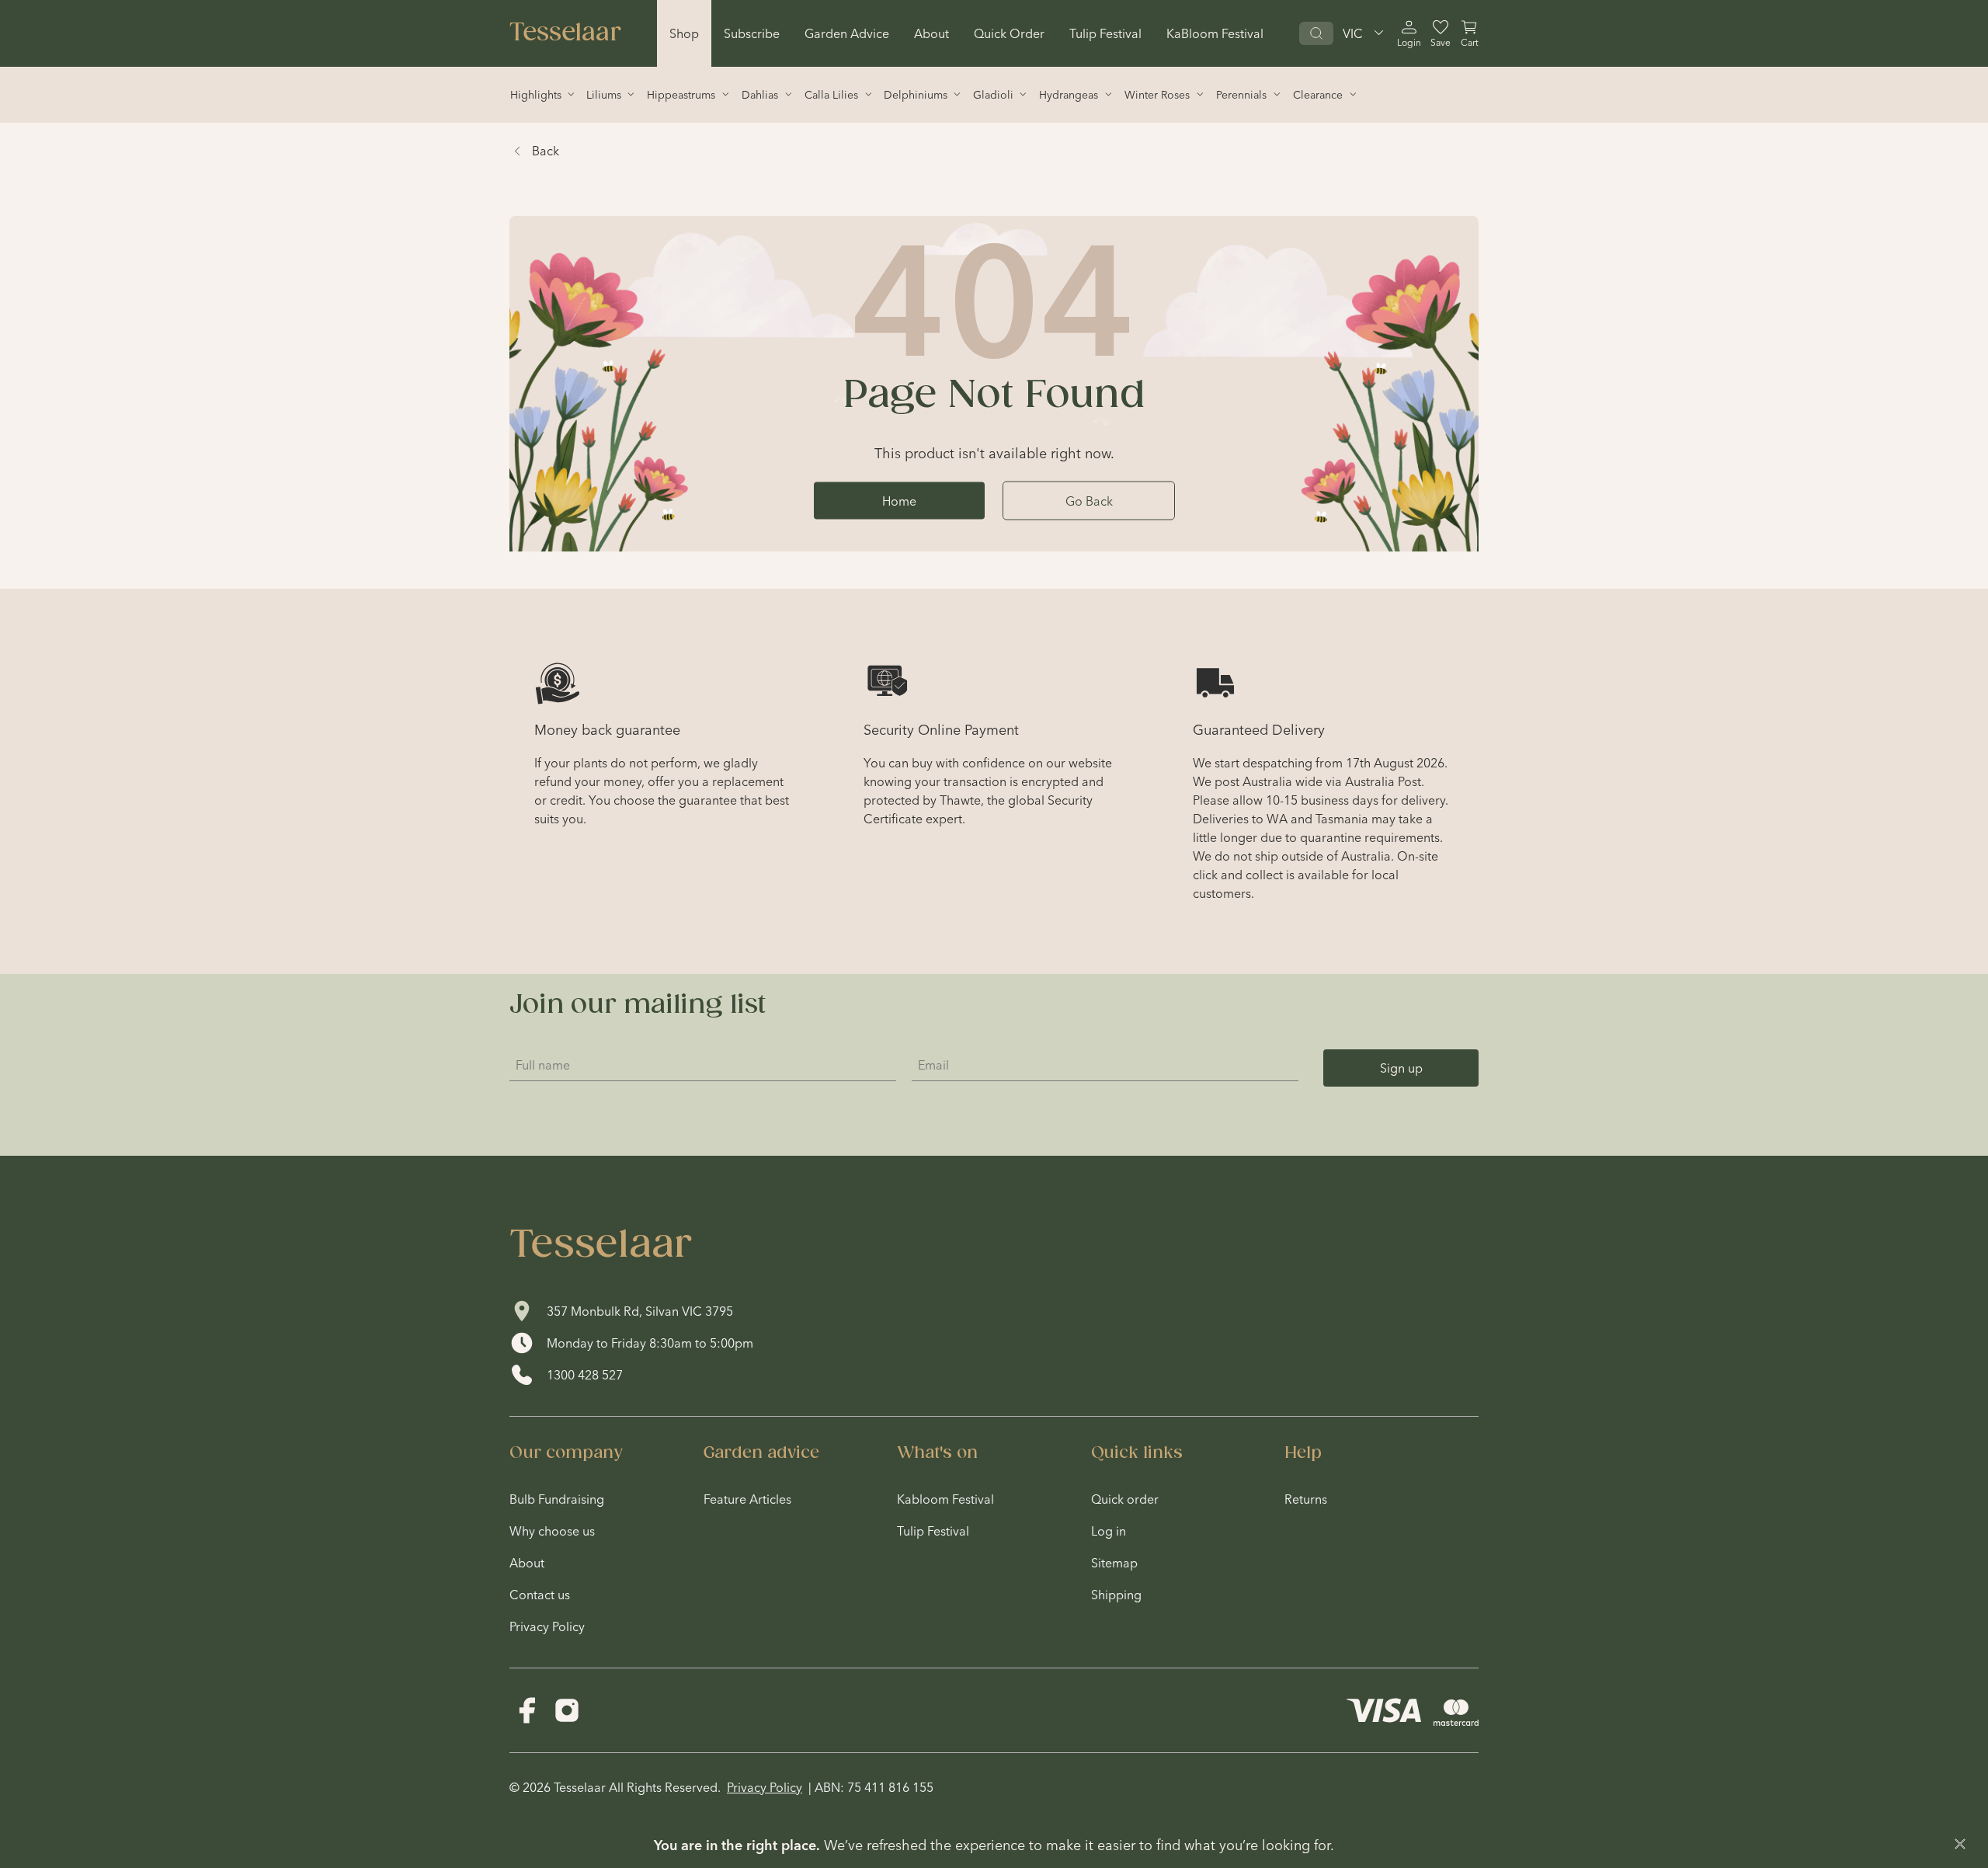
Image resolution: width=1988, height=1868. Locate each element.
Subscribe (752, 33)
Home (899, 500)
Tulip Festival (1105, 33)
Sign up (1401, 1068)
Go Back (1089, 500)
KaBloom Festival (1215, 33)
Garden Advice (847, 33)
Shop (684, 33)
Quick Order (1009, 33)
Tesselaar (565, 33)
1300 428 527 (585, 1375)
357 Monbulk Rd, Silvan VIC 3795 (640, 1311)
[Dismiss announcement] (1960, 1844)
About (931, 33)
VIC (1353, 33)
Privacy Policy (765, 1787)
